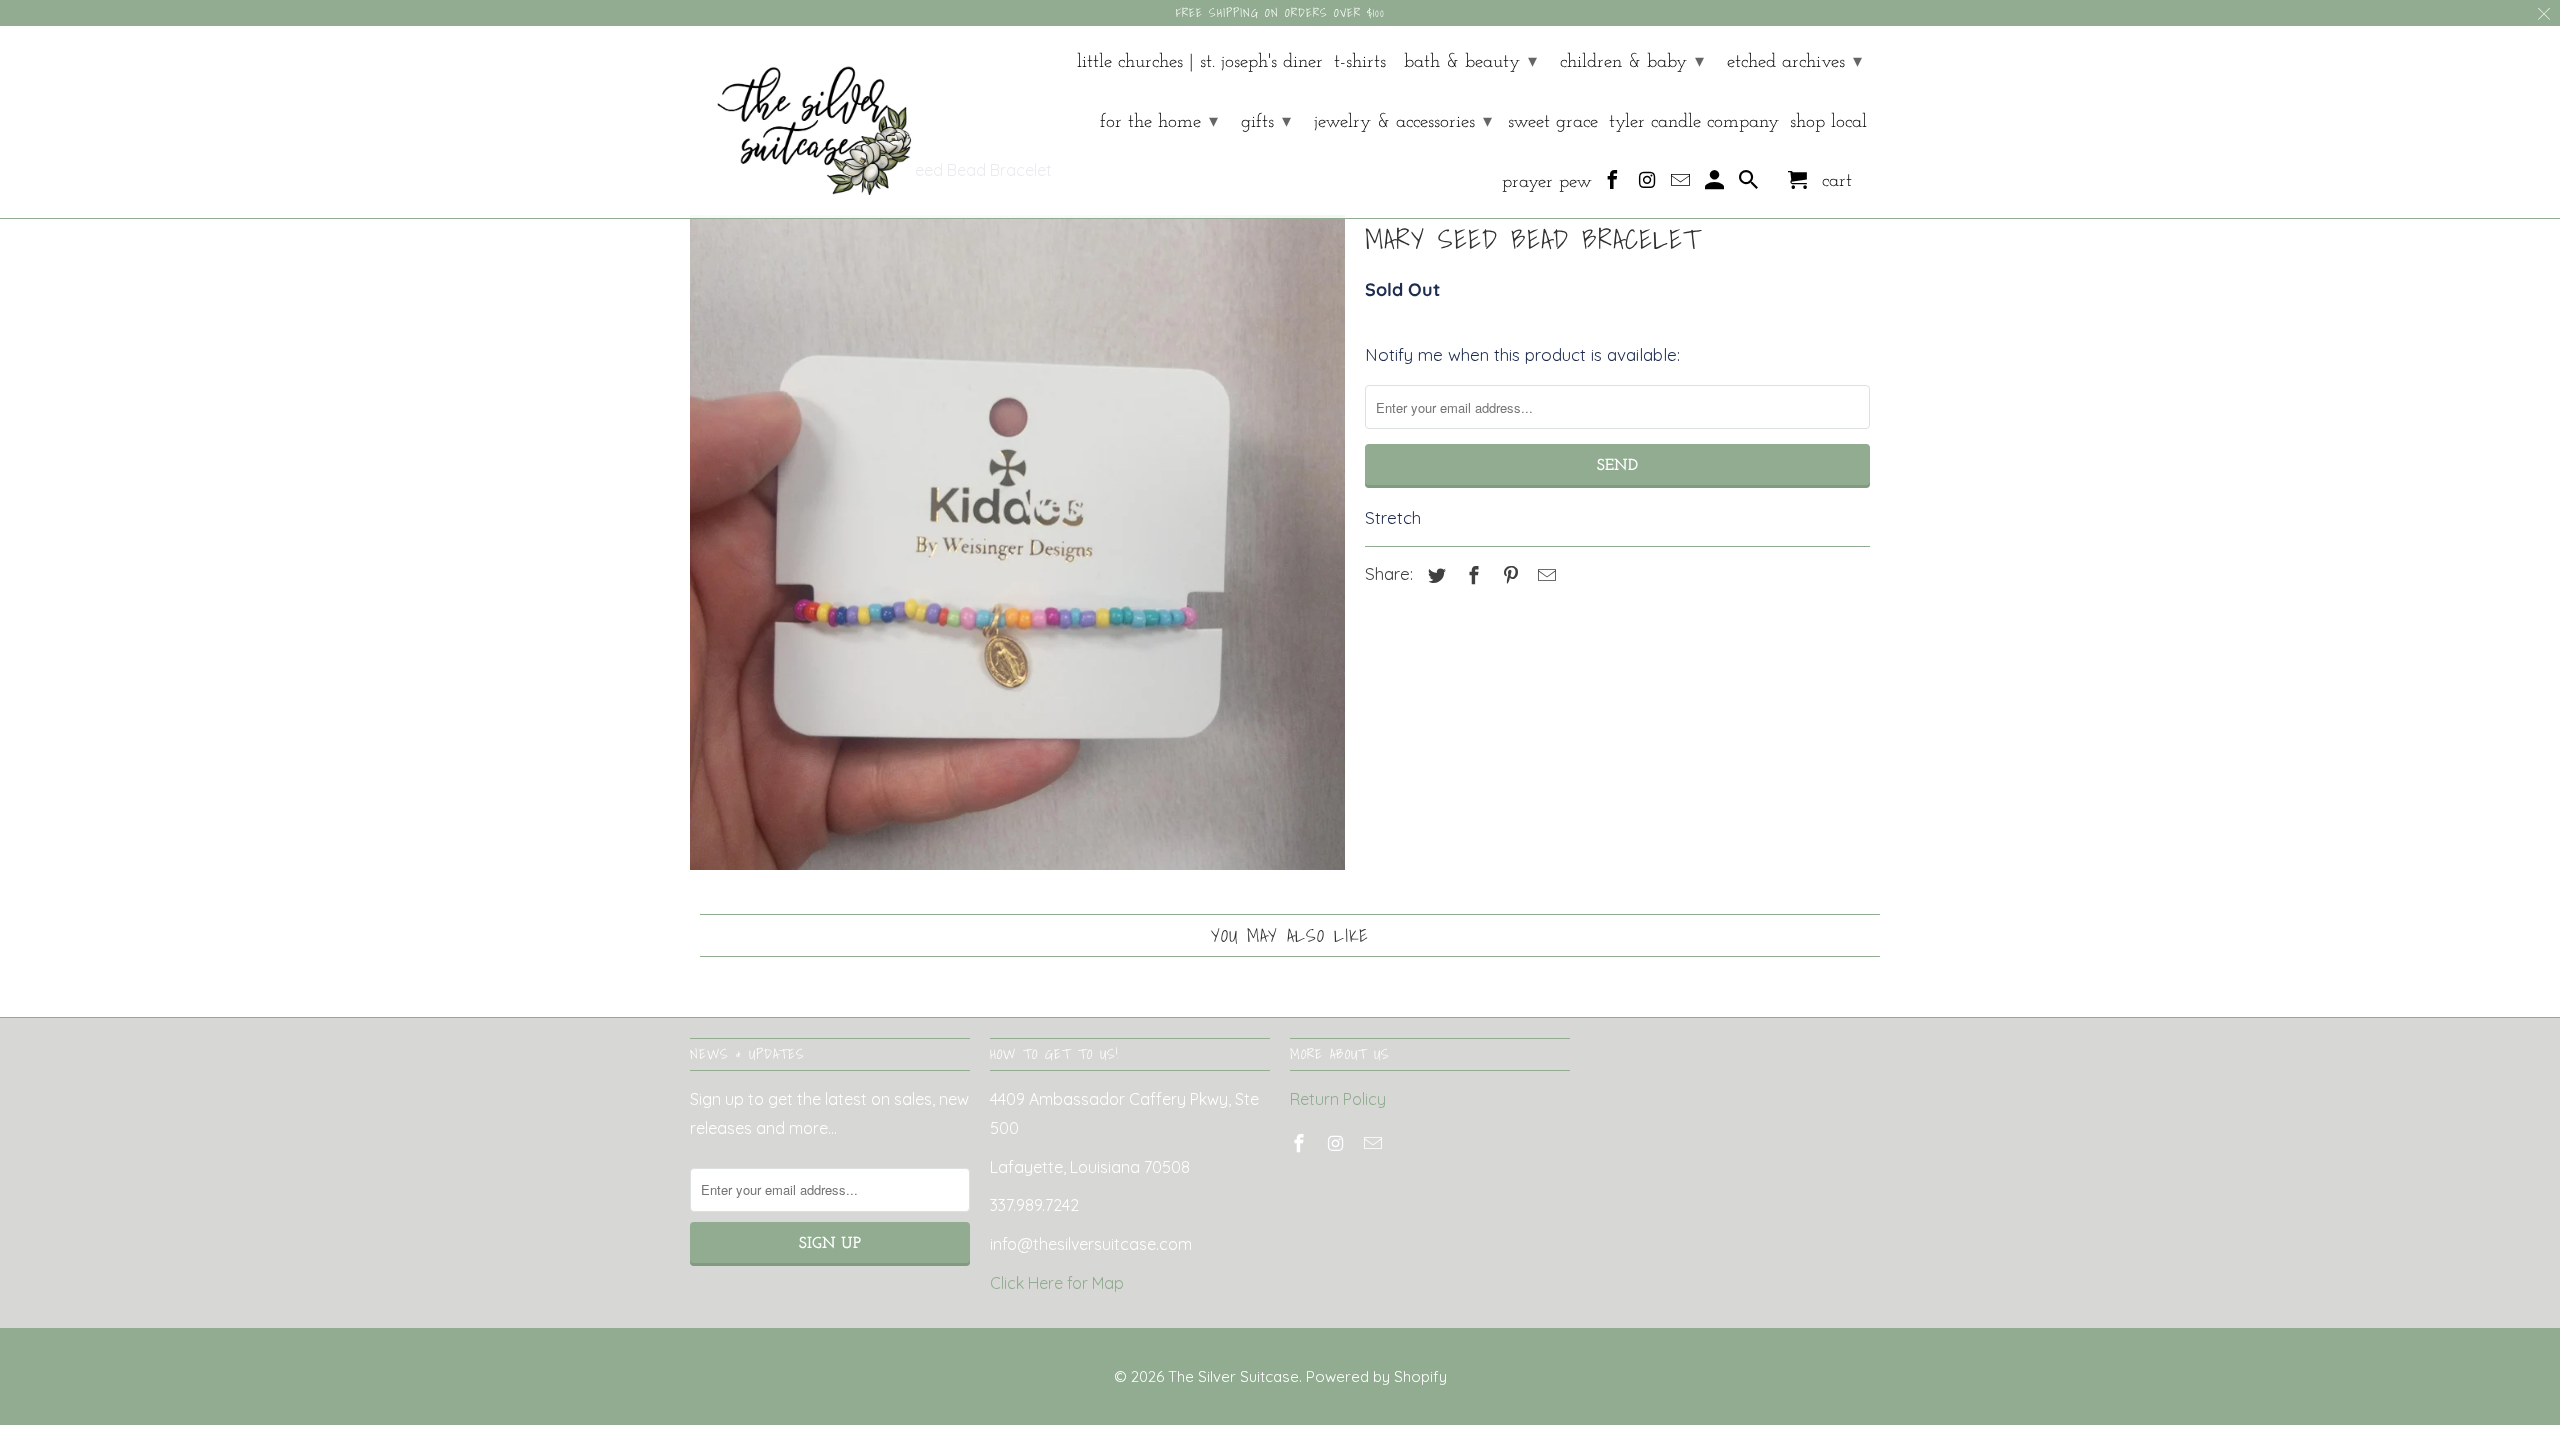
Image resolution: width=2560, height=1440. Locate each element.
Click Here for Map (1057, 1283)
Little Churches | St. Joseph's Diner (1200, 62)
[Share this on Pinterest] (1508, 575)
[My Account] (1716, 185)
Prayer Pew (1547, 182)
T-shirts (1360, 62)
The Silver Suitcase (1233, 1376)
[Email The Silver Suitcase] (1682, 185)
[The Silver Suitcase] (802, 122)
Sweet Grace (1553, 122)
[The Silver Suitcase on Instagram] (1648, 185)
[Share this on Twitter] (1434, 575)
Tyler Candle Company (1694, 122)
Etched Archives (1794, 62)
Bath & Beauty (1470, 62)
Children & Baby (1632, 62)
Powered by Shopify (1376, 1376)
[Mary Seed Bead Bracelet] (1017, 542)
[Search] (1750, 185)
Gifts (1266, 122)
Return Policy (1338, 1099)
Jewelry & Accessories (1403, 122)
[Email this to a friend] (1544, 575)
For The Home (1159, 122)
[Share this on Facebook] (1471, 575)
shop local (1828, 122)
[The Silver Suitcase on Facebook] (1614, 185)
